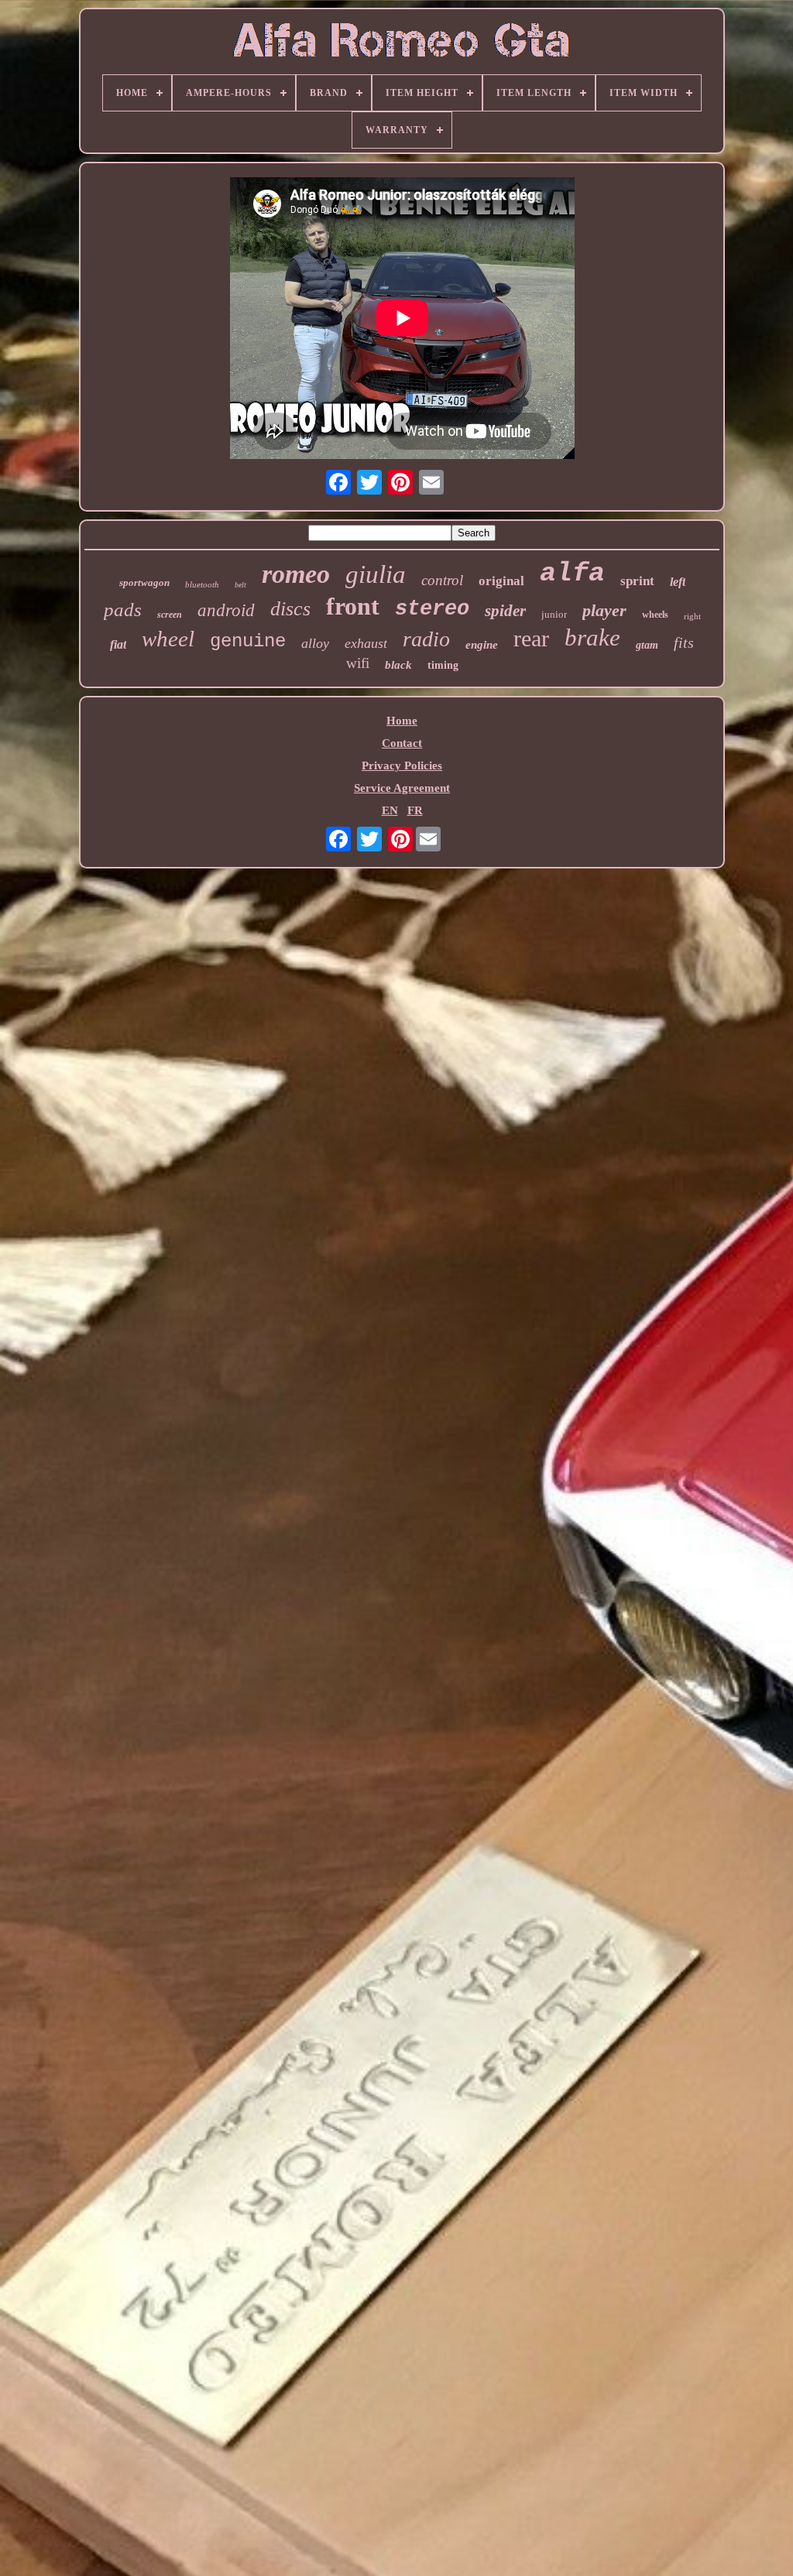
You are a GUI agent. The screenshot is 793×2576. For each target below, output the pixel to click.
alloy (315, 643)
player (604, 610)
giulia (376, 574)
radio (426, 639)
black (398, 665)
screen (170, 615)
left (678, 582)
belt (240, 585)
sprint (637, 581)
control (442, 580)
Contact (402, 743)
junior (554, 614)
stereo (432, 609)
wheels (655, 615)
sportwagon (144, 582)
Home (402, 721)
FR (415, 810)
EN (390, 810)
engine (482, 645)
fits (684, 642)
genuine (248, 641)
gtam (647, 645)
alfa (572, 574)
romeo (296, 574)
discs (290, 609)
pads (123, 610)
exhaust (366, 643)
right (692, 616)
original (501, 581)
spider (505, 611)
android (226, 610)
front (353, 606)
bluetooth (202, 584)
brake (592, 637)
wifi (358, 663)
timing (443, 665)
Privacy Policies (402, 766)
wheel (168, 639)
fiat (118, 644)
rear (531, 638)
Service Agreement (402, 788)
